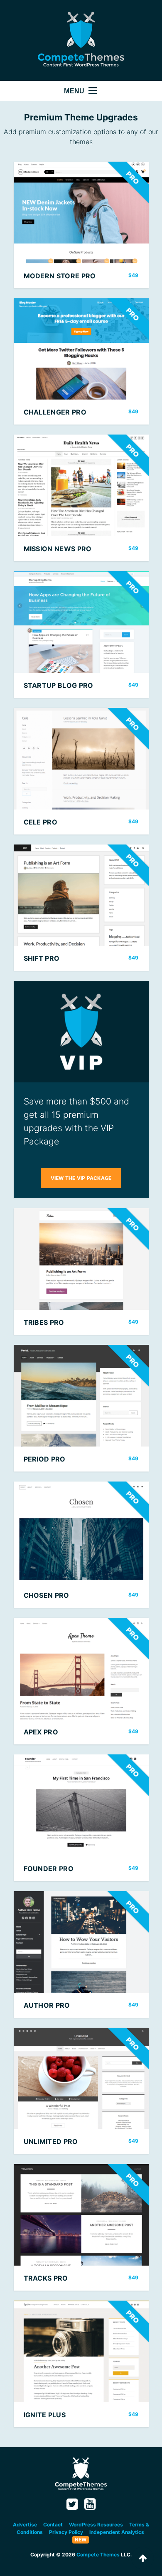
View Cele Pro (81, 771)
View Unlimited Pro (81, 2091)
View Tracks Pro (81, 2227)
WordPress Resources (96, 2525)
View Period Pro (81, 1408)
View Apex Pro (81, 1681)
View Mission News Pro (81, 498)
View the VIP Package (81, 1178)
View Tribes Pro (81, 1272)
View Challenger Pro (81, 362)
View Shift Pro (81, 908)
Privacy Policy (66, 2532)
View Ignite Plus (81, 2364)
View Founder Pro (81, 1818)
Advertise (25, 2525)
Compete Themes (98, 2555)
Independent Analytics (117, 2532)
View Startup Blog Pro (81, 635)
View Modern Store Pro (81, 225)
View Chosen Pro (81, 1545)
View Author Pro (81, 1954)
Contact (53, 2525)
